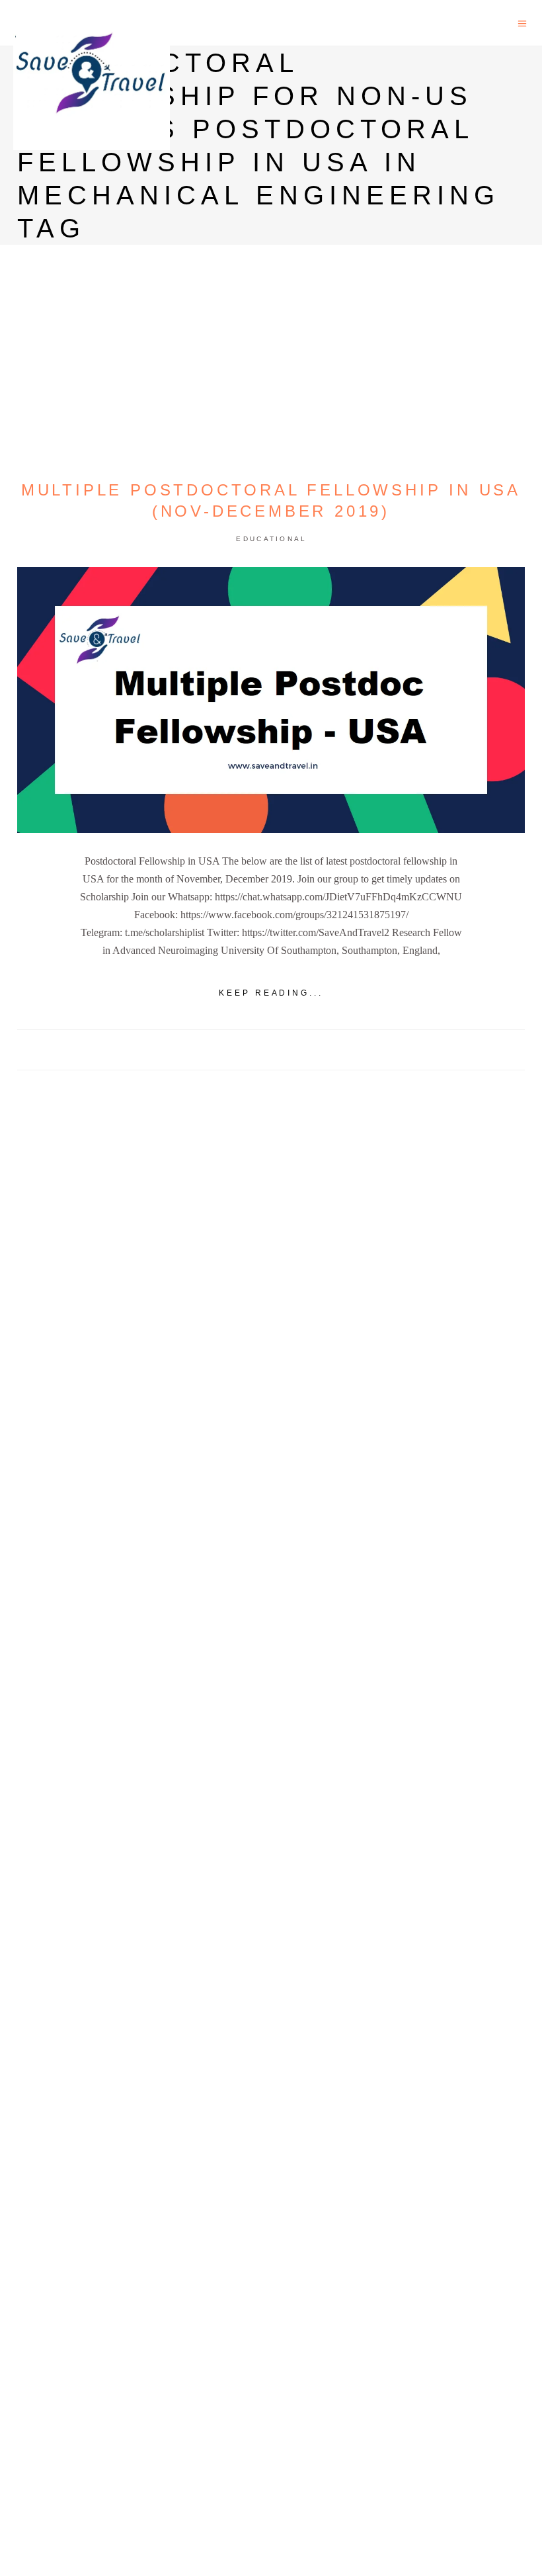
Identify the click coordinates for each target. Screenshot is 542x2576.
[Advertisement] (271, 1578)
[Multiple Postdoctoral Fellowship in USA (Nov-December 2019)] (271, 700)
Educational (271, 539)
